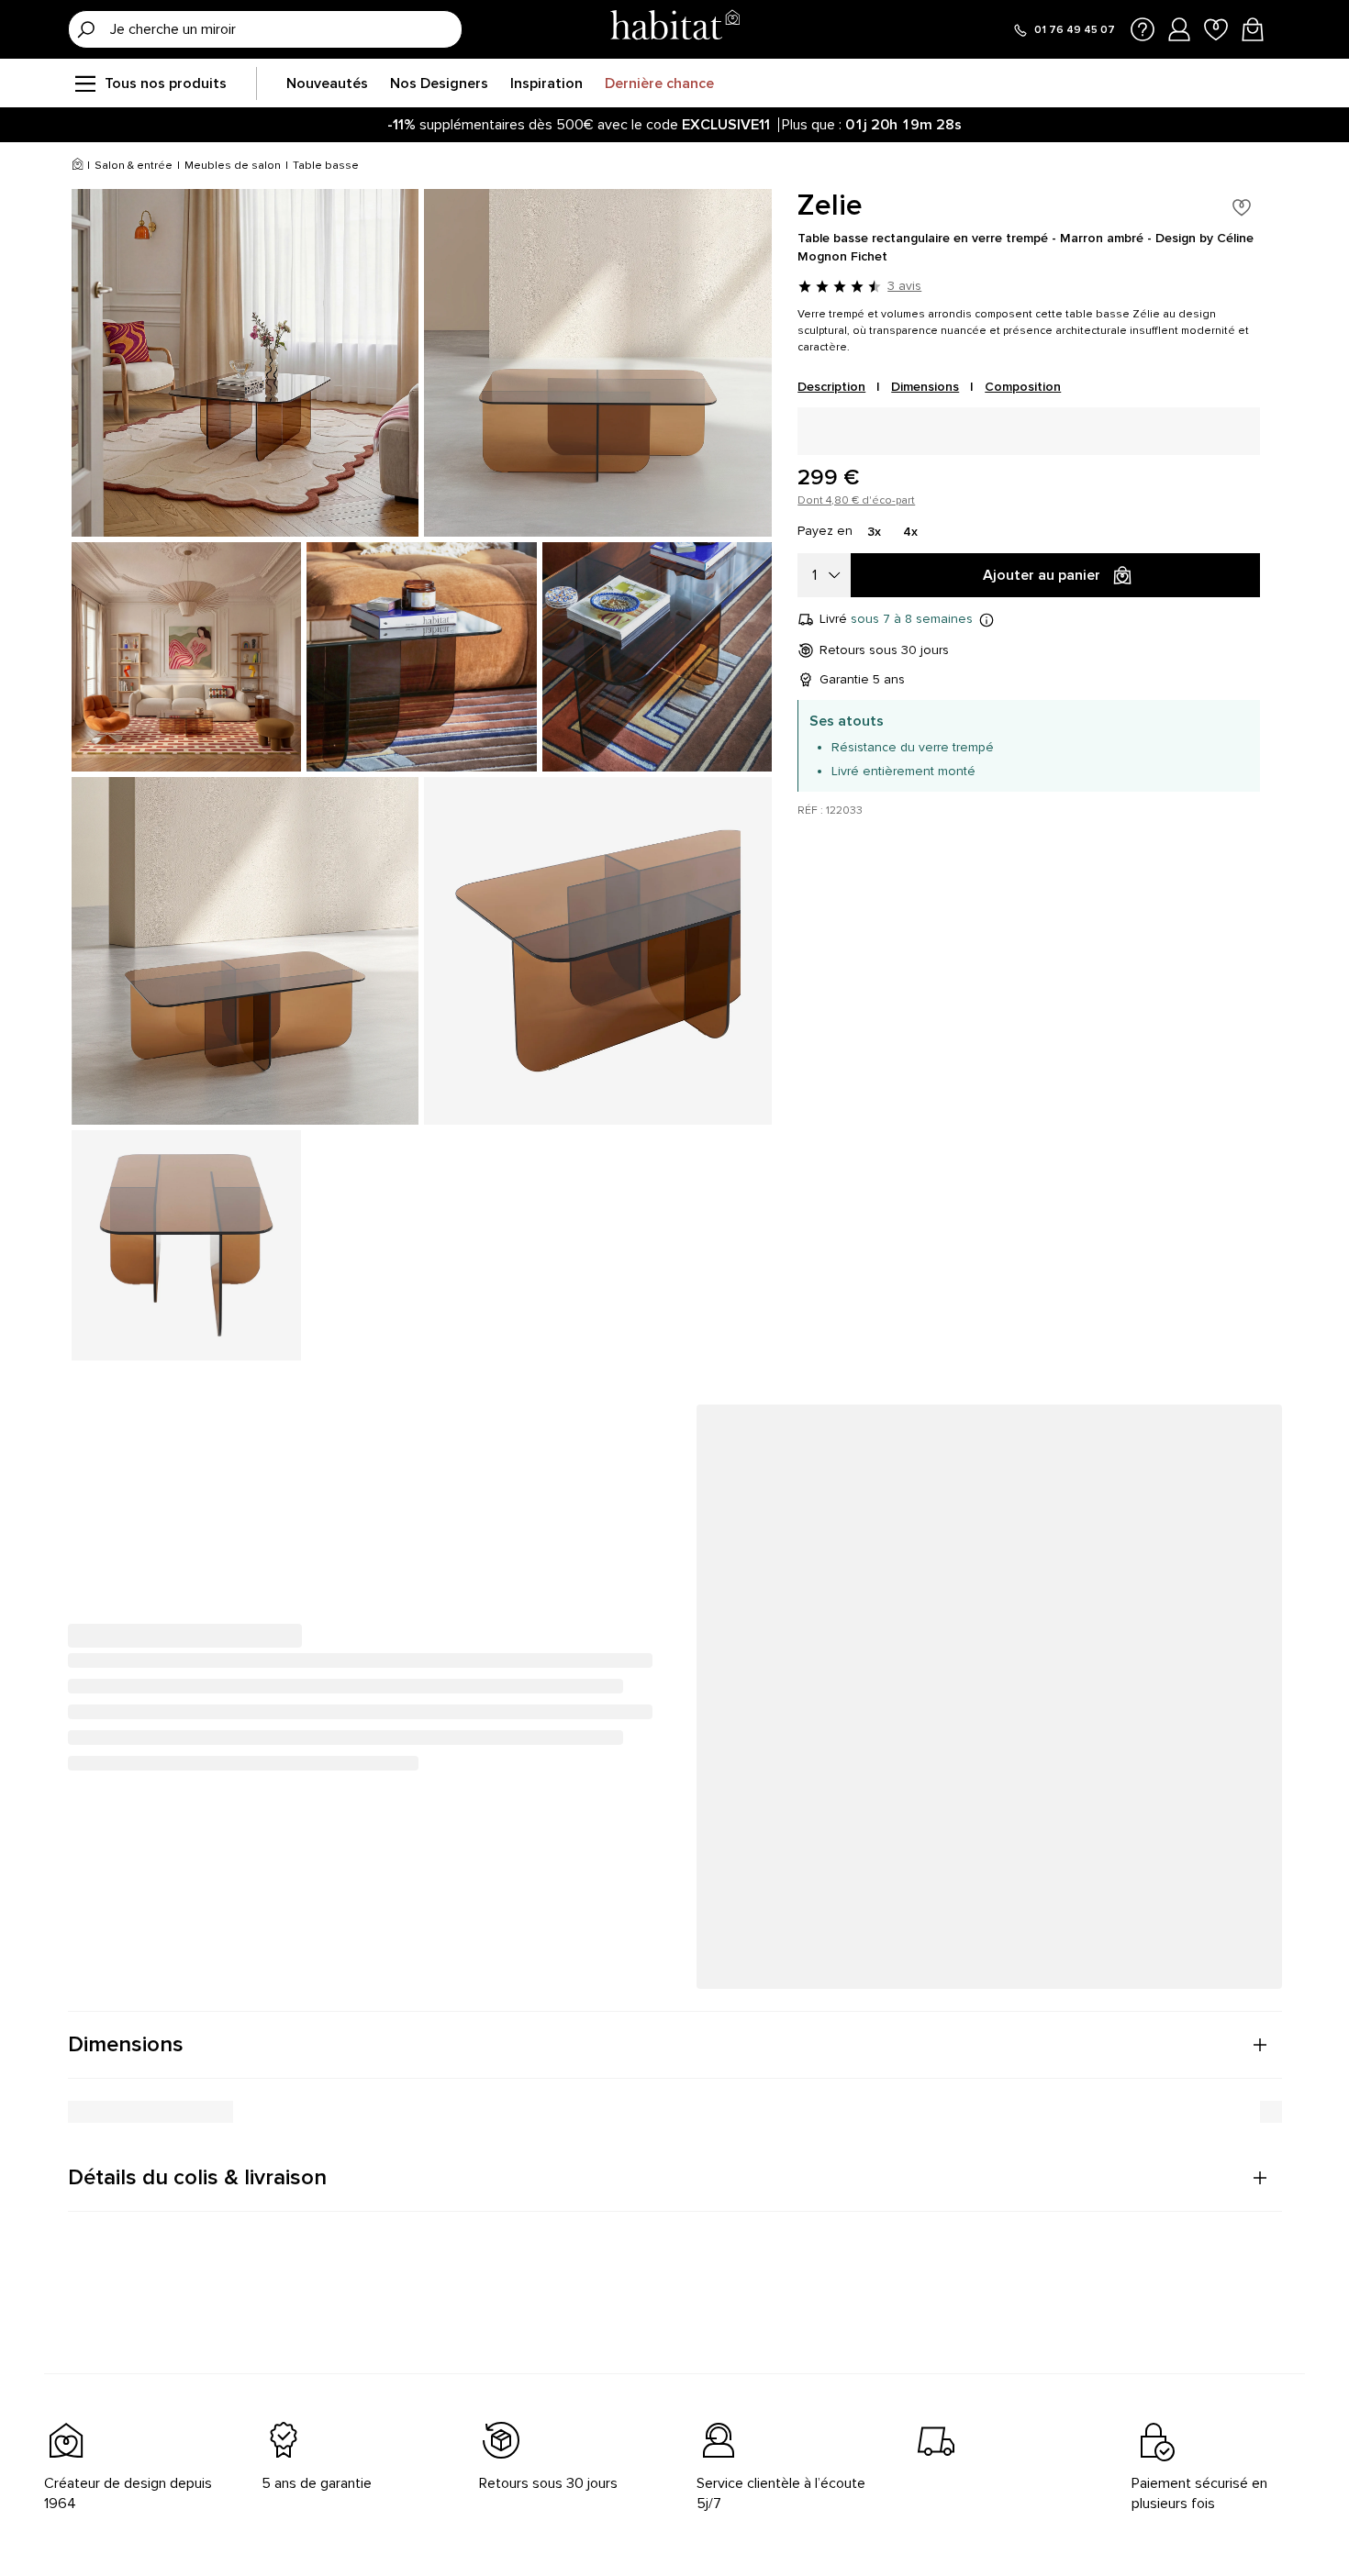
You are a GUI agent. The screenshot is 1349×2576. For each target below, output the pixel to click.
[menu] (84, 83)
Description (831, 387)
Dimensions (925, 387)
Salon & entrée (134, 166)
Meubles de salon (233, 166)
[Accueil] (78, 166)
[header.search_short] (86, 29)
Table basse (326, 166)
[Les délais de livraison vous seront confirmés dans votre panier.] (987, 619)
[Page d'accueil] (674, 29)
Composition (1023, 387)
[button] (675, 2045)
